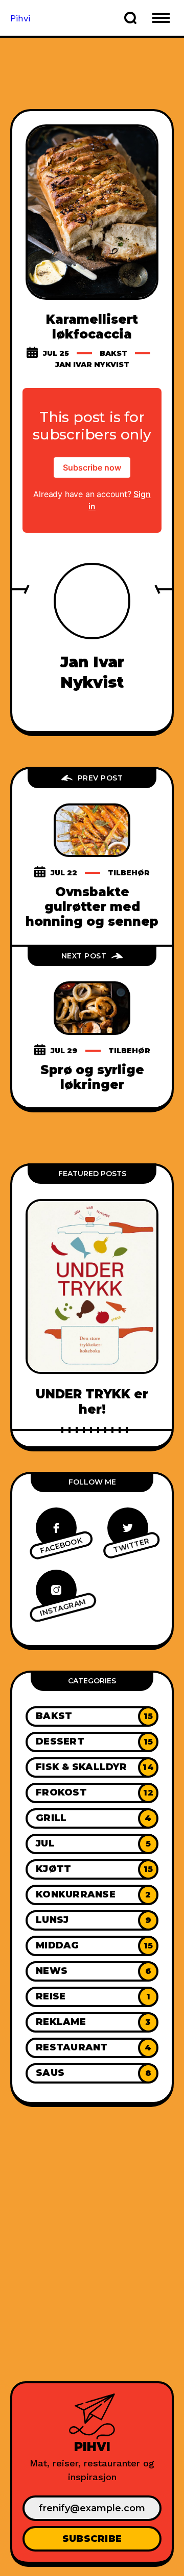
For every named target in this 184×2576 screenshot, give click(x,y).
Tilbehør (129, 873)
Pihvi (20, 18)
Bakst (113, 353)
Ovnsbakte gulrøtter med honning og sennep (92, 907)
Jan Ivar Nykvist (92, 365)
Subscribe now (92, 467)
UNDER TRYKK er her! (92, 1401)
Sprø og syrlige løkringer (92, 1077)
